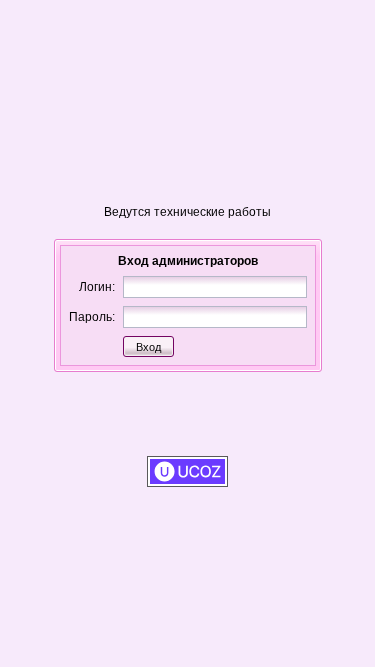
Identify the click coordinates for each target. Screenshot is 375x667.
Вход (148, 347)
